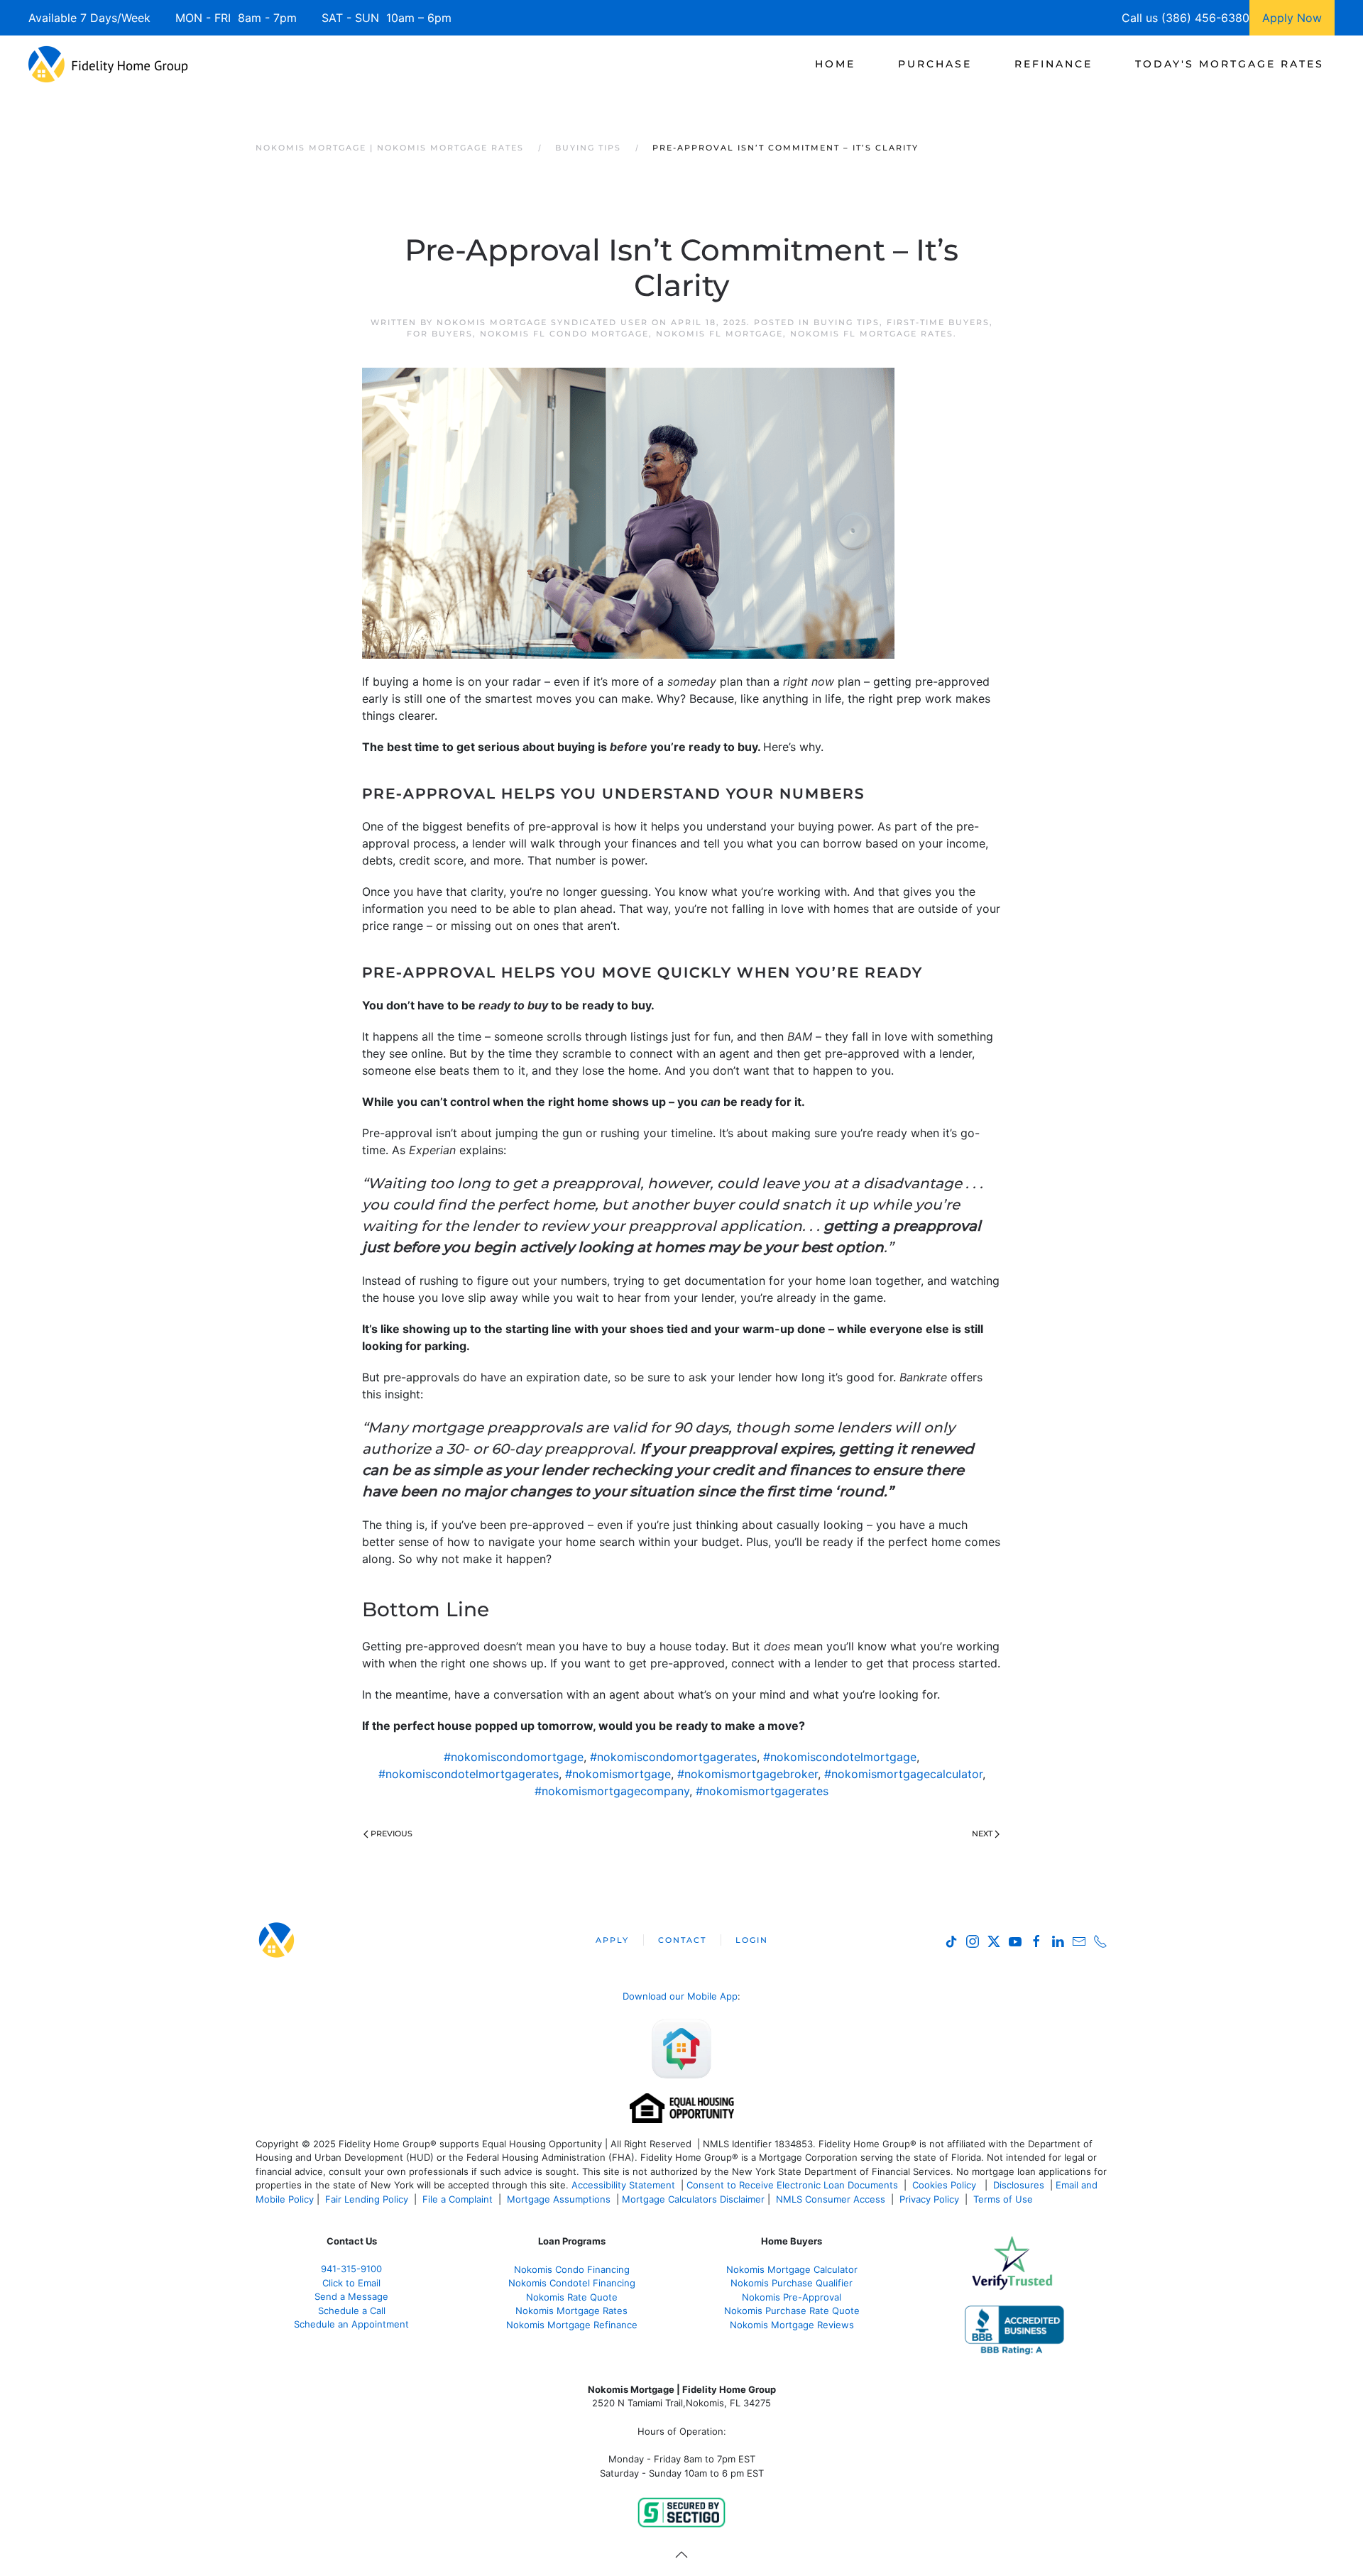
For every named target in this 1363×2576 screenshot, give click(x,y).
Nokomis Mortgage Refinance (572, 2325)
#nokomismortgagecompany (612, 1791)
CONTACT (682, 1940)
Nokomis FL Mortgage (719, 334)
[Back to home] (108, 64)
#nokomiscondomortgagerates (673, 1757)
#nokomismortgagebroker (748, 1774)
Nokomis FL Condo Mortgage (564, 334)
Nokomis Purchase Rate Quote (792, 2311)
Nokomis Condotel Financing (572, 2283)
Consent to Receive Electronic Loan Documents (792, 2185)
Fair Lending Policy (367, 2199)
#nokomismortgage (618, 1774)
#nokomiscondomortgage (514, 1757)
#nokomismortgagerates (762, 1791)
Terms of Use (1005, 2199)
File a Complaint (459, 2199)
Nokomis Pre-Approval (792, 2297)
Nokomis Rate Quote (572, 2297)
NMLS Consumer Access (831, 2199)
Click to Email (351, 2283)
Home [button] (835, 64)
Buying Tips (847, 322)
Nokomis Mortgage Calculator (792, 2269)
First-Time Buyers (938, 322)
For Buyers (440, 334)
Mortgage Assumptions (559, 2199)
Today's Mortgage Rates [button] (1230, 64)
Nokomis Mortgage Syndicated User (542, 322)
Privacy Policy (929, 2199)
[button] (681, 2555)
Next (982, 1834)
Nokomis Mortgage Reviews (792, 2325)
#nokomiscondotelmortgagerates (469, 1774)
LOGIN (752, 1940)
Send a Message (351, 2296)
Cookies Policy (946, 2185)
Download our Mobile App (680, 1996)
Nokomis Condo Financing (572, 2269)
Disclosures (1019, 2185)
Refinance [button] (1053, 64)
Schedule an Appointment (351, 2324)
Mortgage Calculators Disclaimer (693, 2199)
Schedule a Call (352, 2311)
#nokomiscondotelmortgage (840, 1757)
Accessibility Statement (623, 2185)
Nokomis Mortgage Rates (571, 2311)
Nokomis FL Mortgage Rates (872, 334)
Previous (392, 1834)
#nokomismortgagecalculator (903, 1774)
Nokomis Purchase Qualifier (792, 2283)
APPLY (612, 1940)
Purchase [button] (935, 64)
